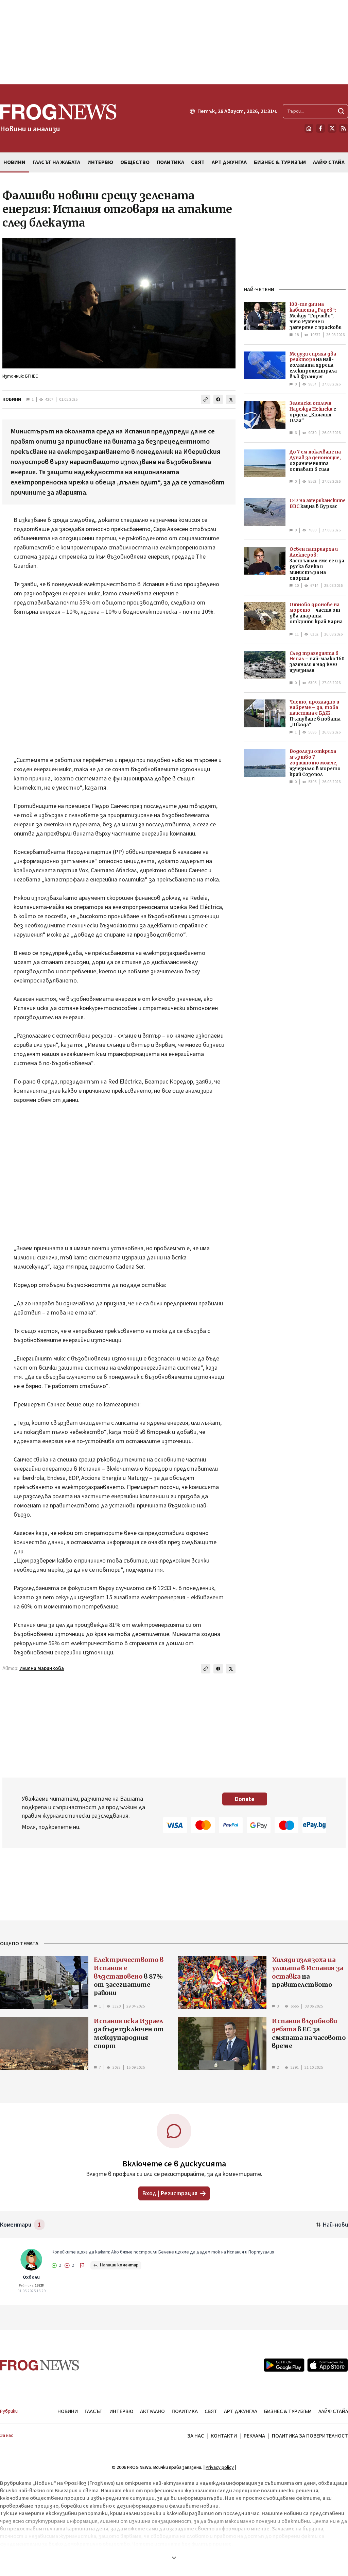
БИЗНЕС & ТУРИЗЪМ (288, 2411)
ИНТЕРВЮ (121, 2411)
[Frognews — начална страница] (40, 2365)
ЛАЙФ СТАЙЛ (333, 2411)
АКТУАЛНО (152, 2411)
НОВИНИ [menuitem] (14, 162)
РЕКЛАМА (254, 2436)
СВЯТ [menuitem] (198, 162)
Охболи (31, 2277)
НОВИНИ (12, 399)
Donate (245, 1799)
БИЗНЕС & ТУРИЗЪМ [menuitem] (280, 162)
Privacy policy (220, 2467)
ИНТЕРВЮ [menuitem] (100, 162)
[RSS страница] (344, 128)
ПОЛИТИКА (185, 2411)
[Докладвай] (82, 2265)
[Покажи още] (174, 2558)
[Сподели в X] (231, 399)
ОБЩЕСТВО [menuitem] (135, 162)
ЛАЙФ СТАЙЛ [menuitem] (329, 162)
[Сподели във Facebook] (218, 399)
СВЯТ (211, 2411)
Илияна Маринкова (42, 1669)
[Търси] (341, 111)
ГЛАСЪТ (94, 2411)
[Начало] (309, 128)
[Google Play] (284, 2365)
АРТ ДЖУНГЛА (241, 2411)
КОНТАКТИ (224, 2436)
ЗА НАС (196, 2436)
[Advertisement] (174, 42)
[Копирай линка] (206, 399)
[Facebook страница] (320, 128)
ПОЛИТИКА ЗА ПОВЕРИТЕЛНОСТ (310, 2436)
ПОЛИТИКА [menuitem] (170, 162)
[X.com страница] (332, 128)
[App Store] (328, 2365)
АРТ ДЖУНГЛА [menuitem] (229, 162)
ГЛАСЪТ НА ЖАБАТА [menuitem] (56, 162)
